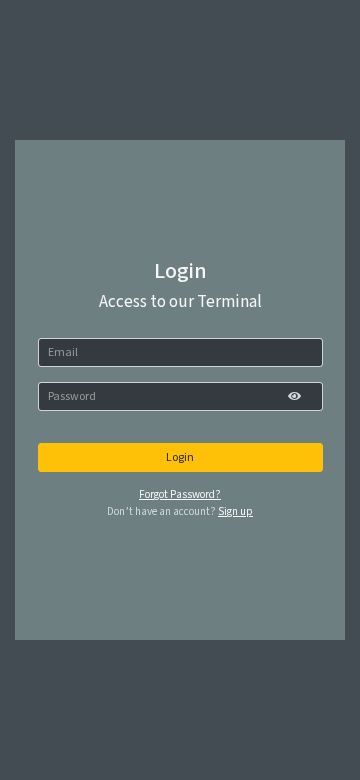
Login (180, 457)
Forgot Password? (180, 494)
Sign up (235, 511)
